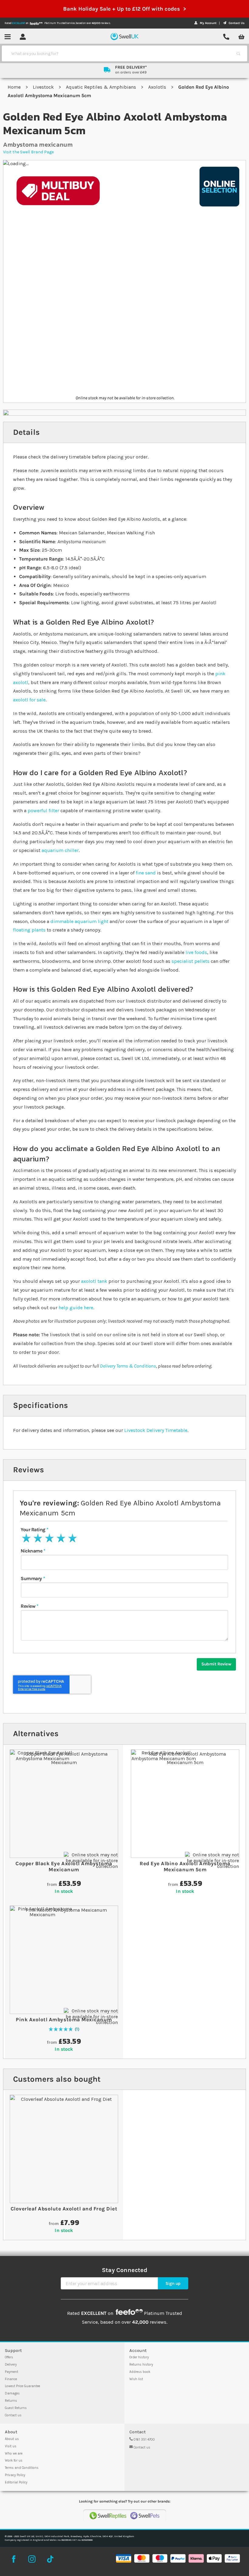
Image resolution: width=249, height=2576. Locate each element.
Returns (11, 2401)
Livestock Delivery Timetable (156, 1430)
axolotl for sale (29, 700)
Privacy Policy (15, 2475)
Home (15, 87)
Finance (11, 2379)
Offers (9, 2357)
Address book (140, 2372)
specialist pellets (191, 961)
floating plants (29, 930)
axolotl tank (94, 1281)
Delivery (11, 2365)
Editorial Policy (16, 2482)
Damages (12, 2393)
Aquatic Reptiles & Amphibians (102, 87)
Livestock (44, 87)
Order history (139, 2357)
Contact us (13, 2415)
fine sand (146, 873)
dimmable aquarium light (79, 921)
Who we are (14, 2453)
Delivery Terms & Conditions (128, 1366)
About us (12, 2439)
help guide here (76, 1308)
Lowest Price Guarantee (22, 2386)
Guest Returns (16, 2408)
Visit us (11, 2446)
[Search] (238, 53)
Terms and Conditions (22, 2468)
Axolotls (158, 87)
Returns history (141, 2365)
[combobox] (119, 53)
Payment (12, 2372)
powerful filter (43, 811)
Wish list (136, 2379)
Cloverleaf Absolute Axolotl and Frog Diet (64, 2209)
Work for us (14, 2460)
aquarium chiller (60, 850)
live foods (196, 952)
